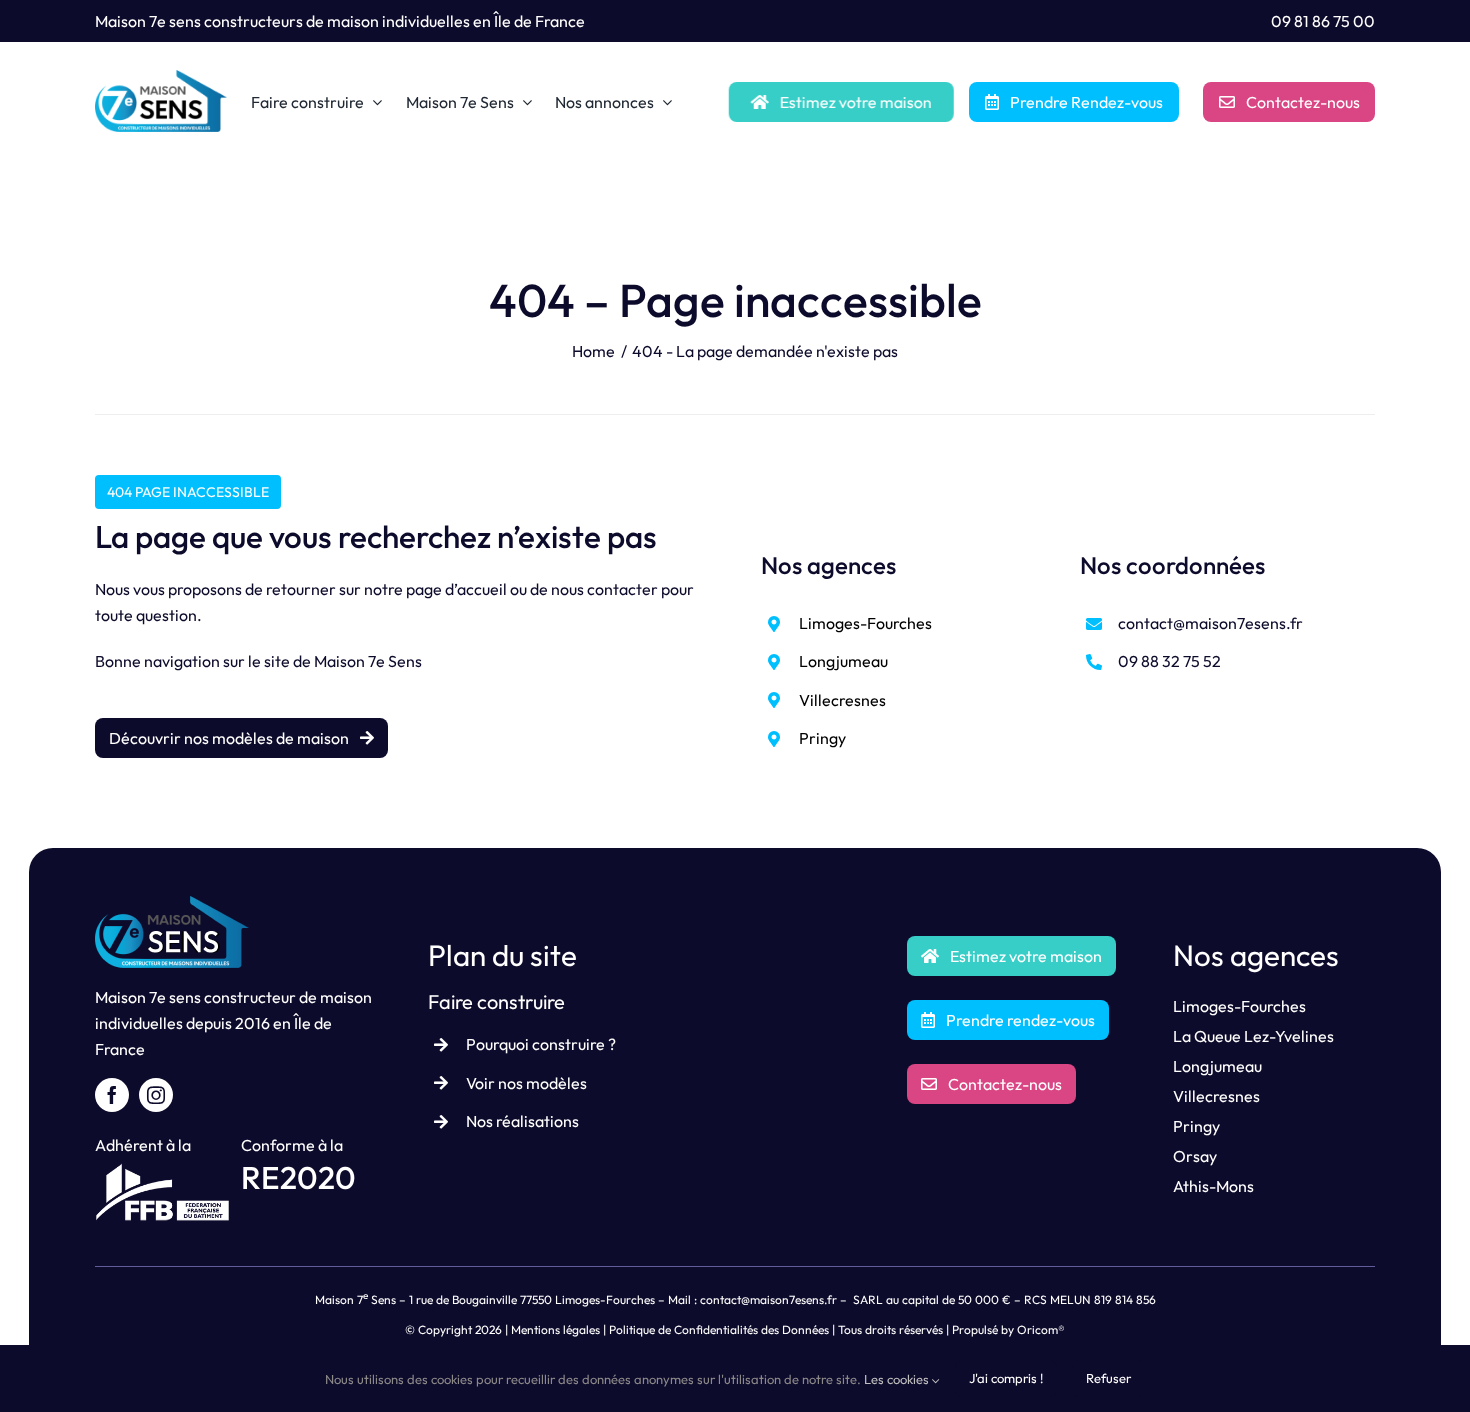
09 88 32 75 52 (1169, 661)
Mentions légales (555, 1329)
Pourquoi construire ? (541, 1044)
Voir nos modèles (526, 1083)
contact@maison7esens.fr (1210, 623)
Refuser (1108, 1378)
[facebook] (112, 1095)
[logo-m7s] (161, 78)
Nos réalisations (522, 1121)
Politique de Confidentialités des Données (719, 1329)
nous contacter (604, 589)
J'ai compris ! (1006, 1378)
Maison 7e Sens (368, 661)
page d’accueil (456, 589)
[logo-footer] (172, 904)
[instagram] (156, 1095)
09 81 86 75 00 (1323, 21)
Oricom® (1041, 1329)
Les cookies (898, 1379)
